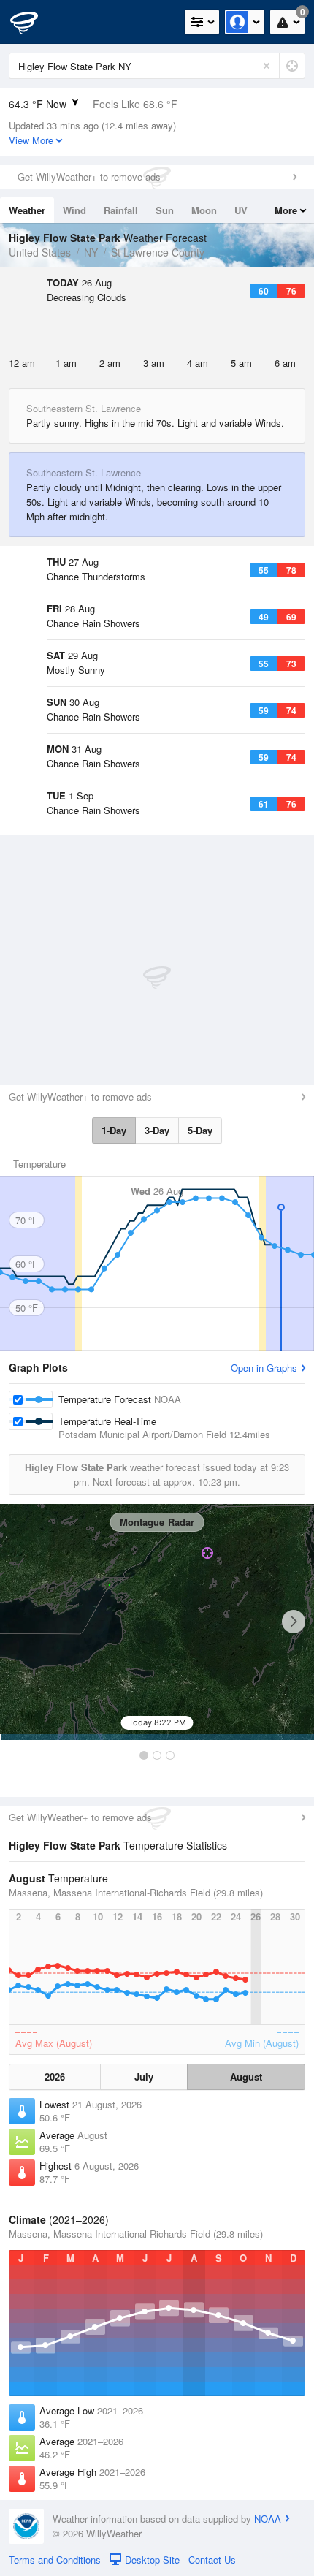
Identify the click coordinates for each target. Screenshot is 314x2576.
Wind (74, 210)
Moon (204, 210)
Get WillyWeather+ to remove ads (89, 176)
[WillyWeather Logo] (33, 22)
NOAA (268, 2519)
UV (241, 210)
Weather (27, 210)
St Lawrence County (158, 252)
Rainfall (121, 210)
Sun (165, 210)
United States (40, 252)
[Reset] (267, 66)
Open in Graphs (264, 1368)
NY (91, 252)
